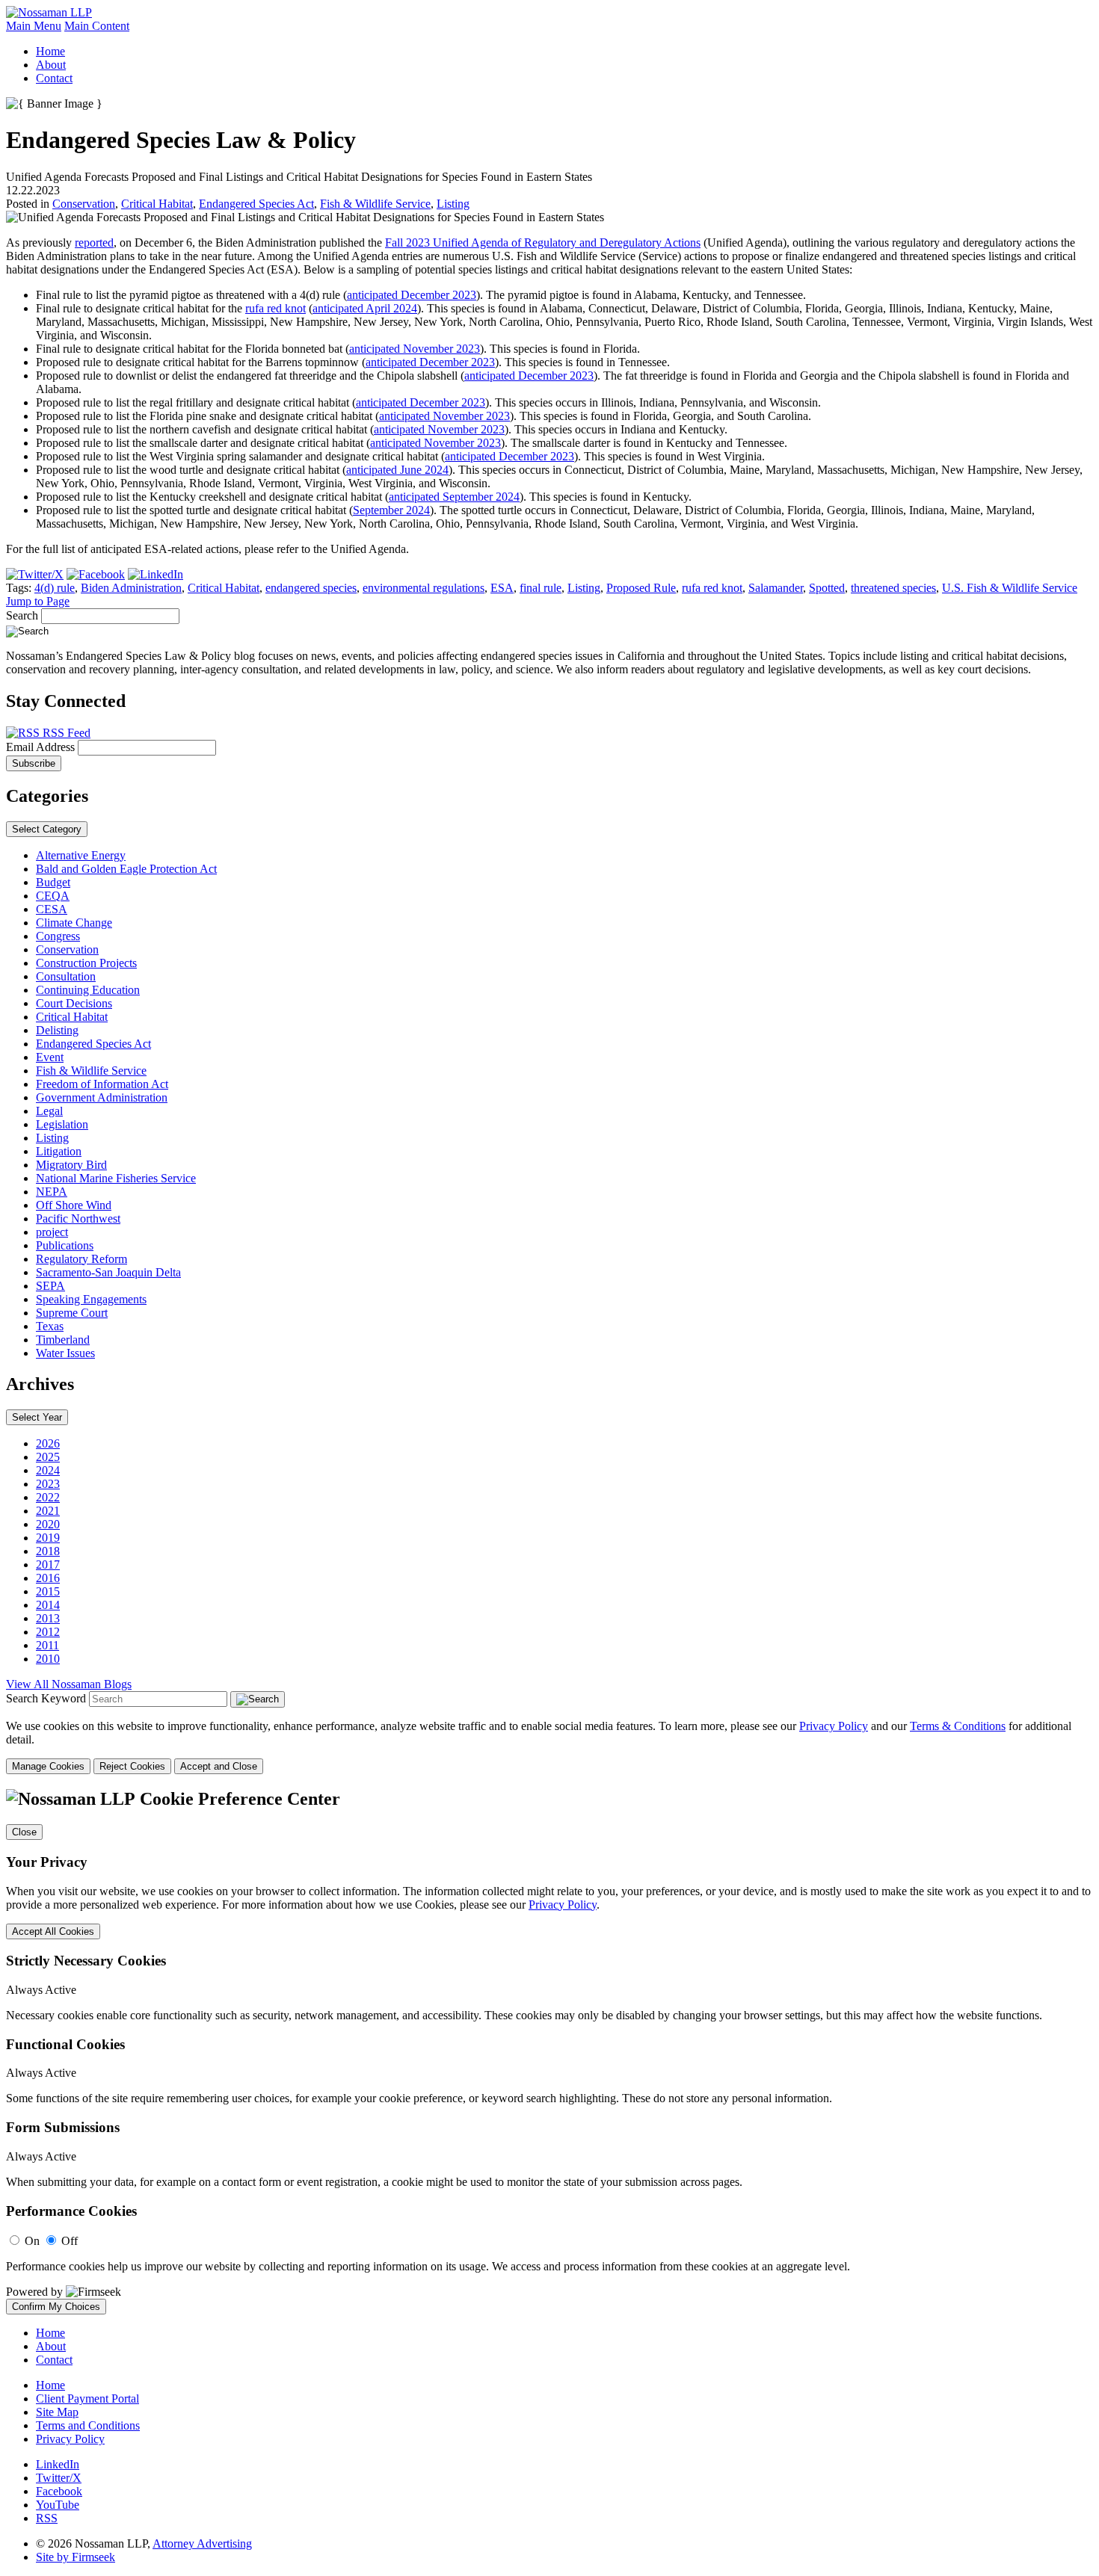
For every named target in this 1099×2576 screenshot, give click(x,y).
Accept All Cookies (53, 1931)
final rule (541, 588)
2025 (48, 1457)
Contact (54, 78)
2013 (48, 1618)
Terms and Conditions (88, 2425)
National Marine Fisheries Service (116, 1178)
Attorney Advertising (202, 2543)
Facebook (59, 2491)
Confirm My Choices (56, 2307)
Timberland (63, 1340)
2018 (48, 1551)
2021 (48, 1511)
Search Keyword (46, 1698)
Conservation (84, 204)
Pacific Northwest (78, 1218)
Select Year (37, 1417)
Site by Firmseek (76, 2557)
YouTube (58, 2505)
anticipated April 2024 (365, 308)
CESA (52, 909)
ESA (502, 588)
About (51, 65)
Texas (50, 1326)
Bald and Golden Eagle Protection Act (126, 869)
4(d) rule (55, 588)
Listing (453, 204)
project (52, 1232)
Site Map (57, 2412)
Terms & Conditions (958, 1726)
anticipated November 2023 (415, 349)
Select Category (47, 829)
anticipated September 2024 (454, 497)
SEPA (50, 1286)
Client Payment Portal (87, 2399)
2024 (48, 1470)
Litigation (59, 1151)
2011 (47, 1645)
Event (50, 1057)
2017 (48, 1565)
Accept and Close (219, 1766)
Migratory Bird (71, 1165)
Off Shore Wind (74, 1205)
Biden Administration (131, 588)
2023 (48, 1484)
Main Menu (34, 26)
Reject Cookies (132, 1766)
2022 (48, 1497)
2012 (48, 1632)
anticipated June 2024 (397, 470)
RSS (47, 2518)
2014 (48, 1605)
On (32, 2241)
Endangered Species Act (256, 204)
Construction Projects (86, 963)
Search (22, 615)
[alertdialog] (549, 2052)
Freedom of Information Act (102, 1084)
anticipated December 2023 (412, 295)
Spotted (827, 588)
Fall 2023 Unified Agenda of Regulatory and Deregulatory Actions (543, 243)
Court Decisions (74, 1003)
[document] (549, 2052)
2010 (48, 1659)
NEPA (52, 1192)
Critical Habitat (157, 204)
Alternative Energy (81, 855)
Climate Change (74, 923)
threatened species (893, 588)
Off (70, 2241)
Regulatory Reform (81, 1259)
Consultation (66, 976)
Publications (65, 1245)
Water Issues (65, 1353)
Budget (53, 882)
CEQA (53, 896)
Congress (58, 936)
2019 (48, 1538)
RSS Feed (65, 733)
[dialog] (549, 1747)
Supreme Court (72, 1313)
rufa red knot (275, 308)
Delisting (57, 1030)
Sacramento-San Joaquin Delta (108, 1272)
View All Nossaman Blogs (69, 1684)
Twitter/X (59, 2478)
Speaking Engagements (91, 1299)
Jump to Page (38, 601)
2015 (48, 1591)
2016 (48, 1578)
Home (50, 51)
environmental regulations (424, 588)
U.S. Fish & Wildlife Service (1010, 588)
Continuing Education (88, 990)
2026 (48, 1443)
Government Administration (102, 1097)
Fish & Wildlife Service (375, 204)
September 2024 (391, 510)
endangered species (311, 588)
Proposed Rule (641, 588)
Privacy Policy (834, 1726)
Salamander (776, 588)
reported (94, 243)
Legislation (62, 1124)
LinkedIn (58, 2464)
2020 (48, 1524)
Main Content (97, 26)
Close (24, 1832)
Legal (49, 1111)
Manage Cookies (48, 1766)
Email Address (42, 747)
